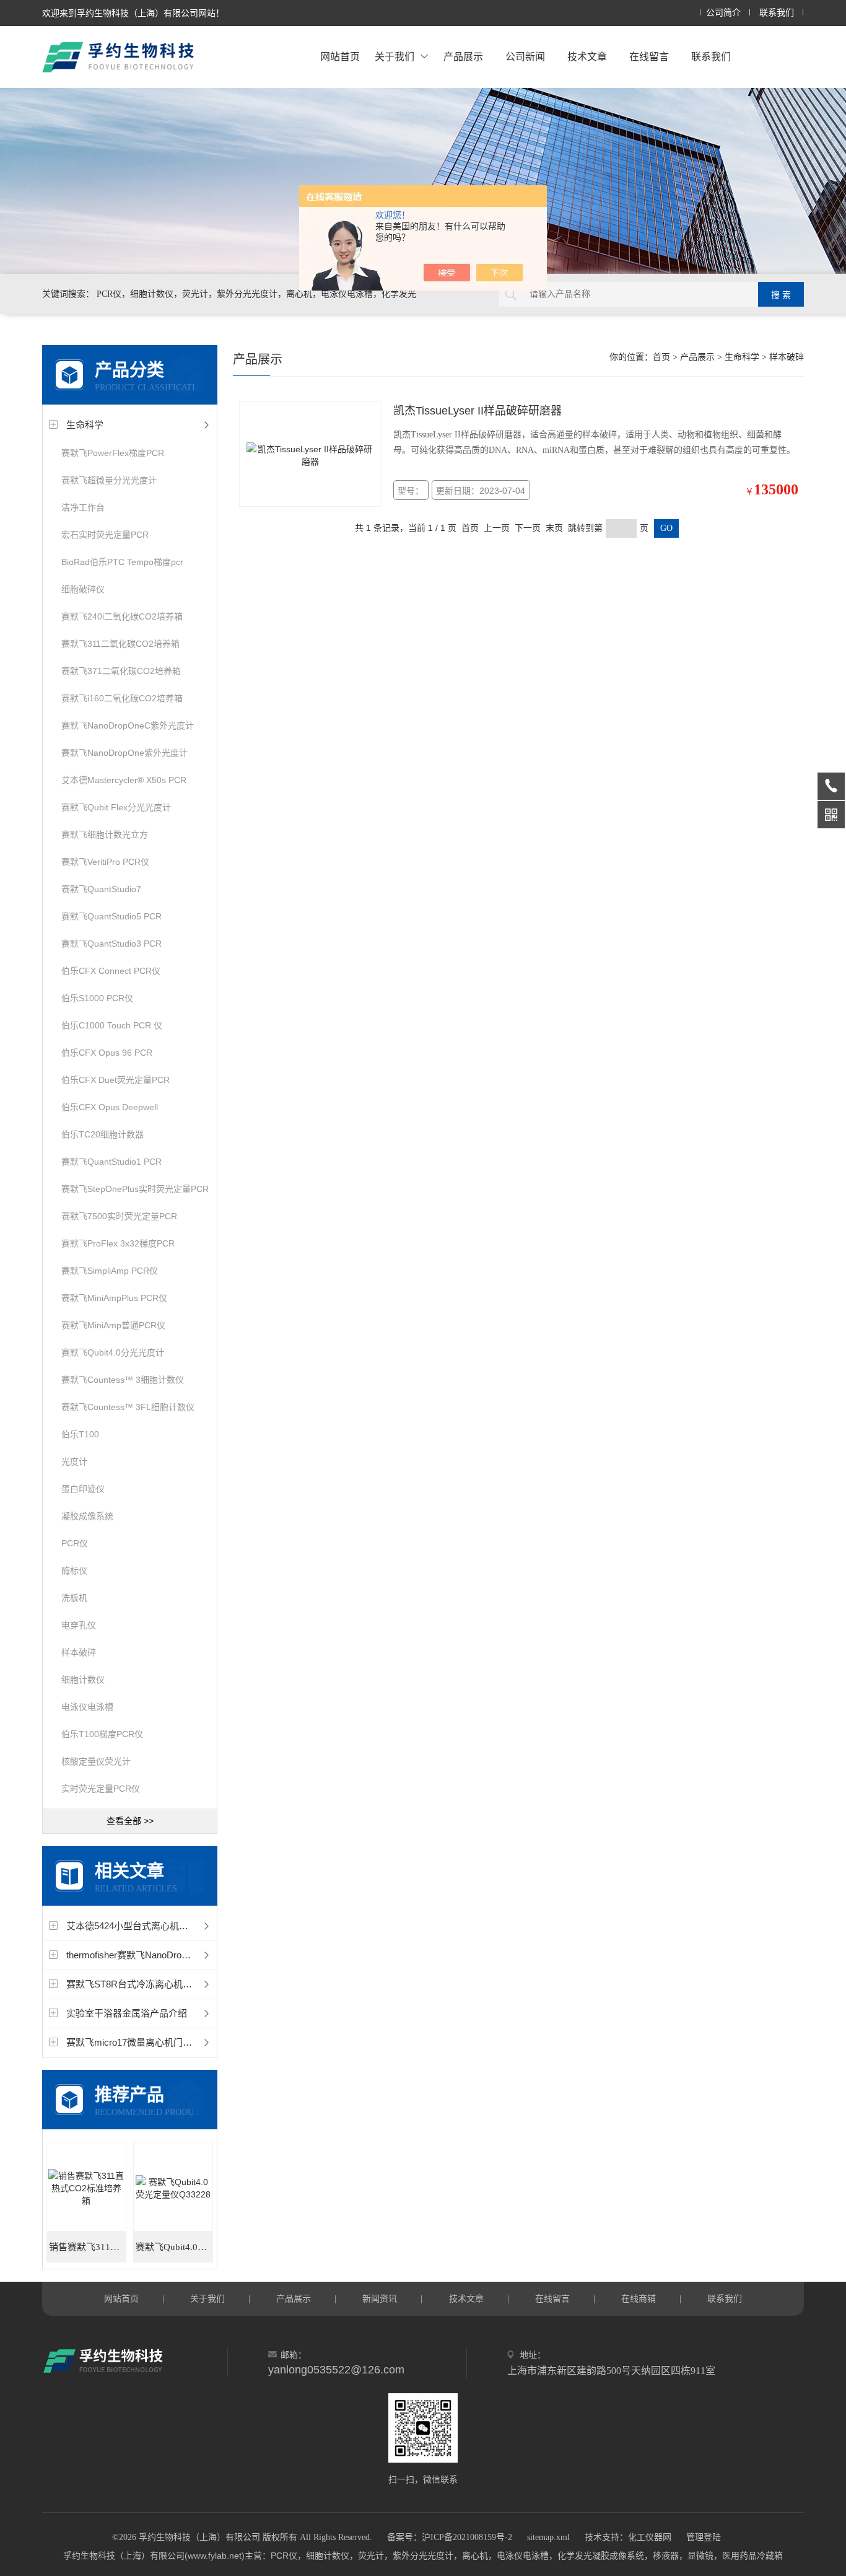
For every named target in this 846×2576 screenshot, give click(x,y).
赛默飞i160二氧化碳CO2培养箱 (122, 698)
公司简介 (723, 13)
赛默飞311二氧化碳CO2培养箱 (120, 644)
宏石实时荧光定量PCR (105, 535)
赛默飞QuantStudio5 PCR (111, 916)
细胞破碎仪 (83, 589)
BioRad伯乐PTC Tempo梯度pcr (122, 562)
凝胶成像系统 (87, 1516)
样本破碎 (79, 1652)
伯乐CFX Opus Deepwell (110, 1107)
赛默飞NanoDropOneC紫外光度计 (128, 725)
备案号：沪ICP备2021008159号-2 (450, 2537)
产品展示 (463, 57)
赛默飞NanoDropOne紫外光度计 (124, 753)
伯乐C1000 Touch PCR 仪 (112, 1025)
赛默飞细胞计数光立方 (105, 835)
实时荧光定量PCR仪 (101, 1789)
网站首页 (340, 57)
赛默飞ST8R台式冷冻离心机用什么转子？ (152, 1984)
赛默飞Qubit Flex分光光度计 (116, 807)
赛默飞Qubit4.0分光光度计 (113, 1352)
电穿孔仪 (79, 1625)
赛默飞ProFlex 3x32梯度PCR (118, 1243)
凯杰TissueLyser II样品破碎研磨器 (478, 411)
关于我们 (395, 57)
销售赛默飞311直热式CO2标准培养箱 (88, 2247)
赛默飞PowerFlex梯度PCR (113, 453)
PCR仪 (75, 1543)
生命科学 (85, 425)
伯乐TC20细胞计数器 (102, 1134)
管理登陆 (704, 2537)
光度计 (74, 1461)
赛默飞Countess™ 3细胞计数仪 (123, 1380)
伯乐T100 (80, 1434)
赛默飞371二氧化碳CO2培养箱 (121, 671)
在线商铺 (639, 2298)
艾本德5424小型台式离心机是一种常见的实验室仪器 (174, 1926)
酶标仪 (74, 1571)
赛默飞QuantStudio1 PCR (111, 1162)
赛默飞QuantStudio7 (101, 889)
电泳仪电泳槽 (87, 1707)
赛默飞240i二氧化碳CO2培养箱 (122, 616)
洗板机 (74, 1598)
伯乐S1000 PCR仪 (97, 998)
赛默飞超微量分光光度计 (109, 480)
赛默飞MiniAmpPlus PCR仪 (114, 1298)
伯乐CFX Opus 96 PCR (107, 1053)
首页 (661, 357)
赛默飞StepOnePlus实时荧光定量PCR (135, 1189)
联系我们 (777, 13)
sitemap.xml (548, 2537)
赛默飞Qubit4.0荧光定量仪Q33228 (174, 2247)
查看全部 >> (130, 1821)
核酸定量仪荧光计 (96, 1761)
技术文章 (587, 57)
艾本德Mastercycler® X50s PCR (124, 780)
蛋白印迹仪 (83, 1489)
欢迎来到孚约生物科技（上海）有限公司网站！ (133, 13)
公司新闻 (525, 57)
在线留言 (649, 57)
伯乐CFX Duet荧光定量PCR (116, 1080)
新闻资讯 (380, 2298)
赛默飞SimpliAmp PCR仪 (110, 1271)
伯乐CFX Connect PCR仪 (111, 971)
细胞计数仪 (83, 1680)
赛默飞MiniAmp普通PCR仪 (113, 1325)
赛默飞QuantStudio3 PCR (111, 944)
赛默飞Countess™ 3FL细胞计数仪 (128, 1407)
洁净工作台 (83, 507)
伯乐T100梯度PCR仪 (102, 1734)
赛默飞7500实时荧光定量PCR (119, 1216)
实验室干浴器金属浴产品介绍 (127, 2013)
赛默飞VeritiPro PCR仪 (105, 862)
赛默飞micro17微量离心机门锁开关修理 (148, 2042)
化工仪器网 (650, 2537)
